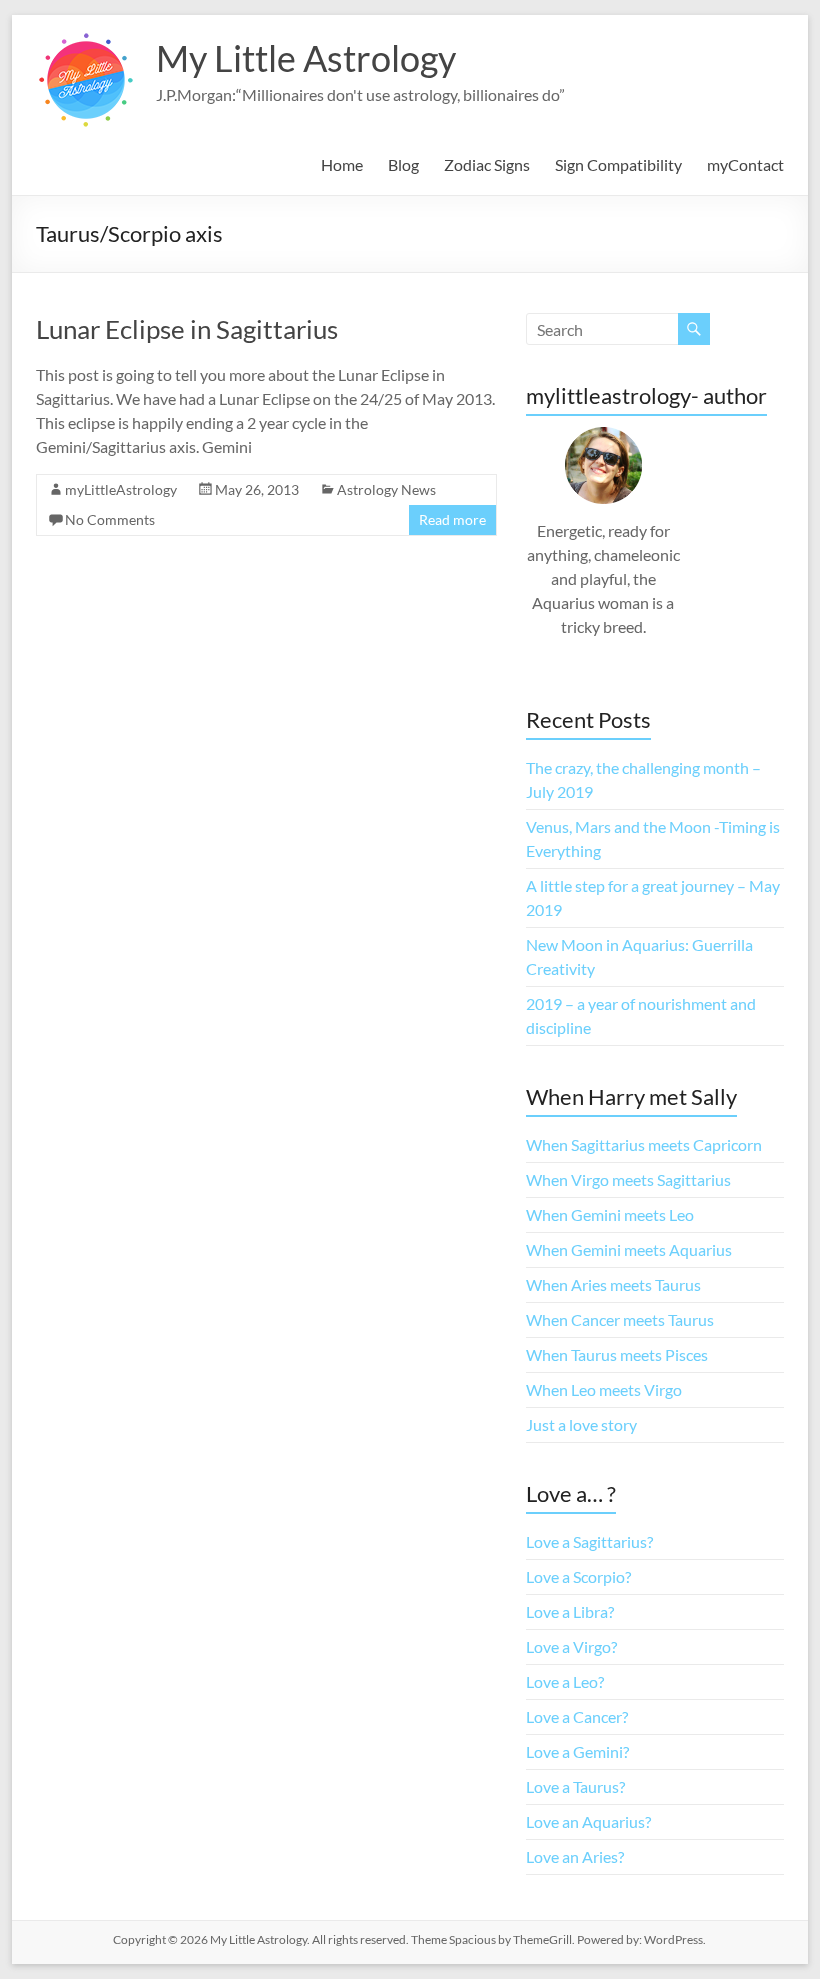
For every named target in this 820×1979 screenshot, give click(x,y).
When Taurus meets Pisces (617, 1354)
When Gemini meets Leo (610, 1214)
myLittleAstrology (121, 489)
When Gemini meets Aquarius (629, 1249)
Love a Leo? (565, 1681)
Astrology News (386, 489)
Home (342, 164)
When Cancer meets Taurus (620, 1319)
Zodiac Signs (487, 164)
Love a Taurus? (575, 1786)
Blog (403, 164)
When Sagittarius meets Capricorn (644, 1144)
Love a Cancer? (577, 1716)
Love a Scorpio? (578, 1576)
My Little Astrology (306, 58)
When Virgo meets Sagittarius (628, 1179)
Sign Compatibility (618, 164)
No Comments (110, 519)
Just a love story (581, 1424)
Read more (452, 519)
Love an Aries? (575, 1856)
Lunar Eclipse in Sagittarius (187, 329)
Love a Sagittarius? (589, 1541)
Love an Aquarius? (588, 1821)
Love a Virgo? (571, 1646)
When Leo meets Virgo (604, 1389)
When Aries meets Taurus (613, 1284)
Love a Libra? (570, 1611)
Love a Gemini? (577, 1751)
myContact (745, 164)
